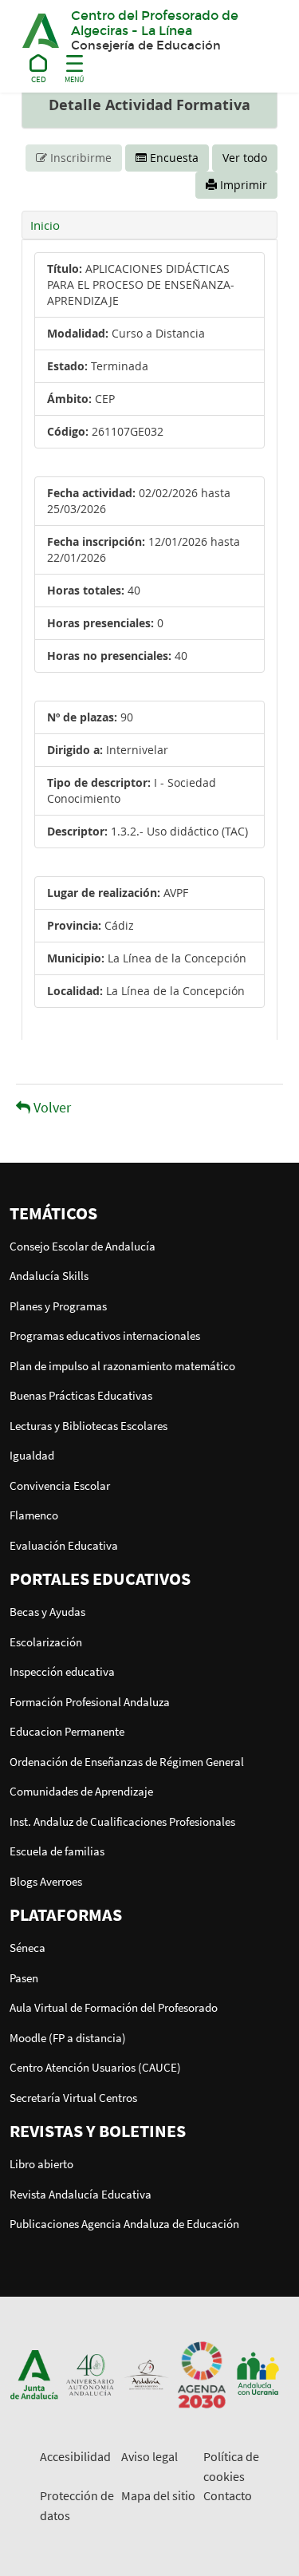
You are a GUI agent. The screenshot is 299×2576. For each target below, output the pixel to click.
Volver (51, 1107)
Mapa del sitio (158, 2495)
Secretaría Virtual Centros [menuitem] (73, 2098)
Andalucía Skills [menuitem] (49, 1276)
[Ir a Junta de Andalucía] (34, 2373)
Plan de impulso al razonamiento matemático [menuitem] (122, 1366)
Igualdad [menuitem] (32, 1455)
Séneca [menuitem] (28, 1948)
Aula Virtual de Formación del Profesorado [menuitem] (114, 2007)
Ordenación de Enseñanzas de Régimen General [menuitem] (127, 1762)
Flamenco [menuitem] (34, 1515)
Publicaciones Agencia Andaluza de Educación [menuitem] (124, 2224)
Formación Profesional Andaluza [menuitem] (90, 1702)
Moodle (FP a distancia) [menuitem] (68, 2038)
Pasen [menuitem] (24, 1978)
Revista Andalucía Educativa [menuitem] (81, 2194)
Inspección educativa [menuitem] (62, 1671)
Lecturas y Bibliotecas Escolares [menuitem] (89, 1426)
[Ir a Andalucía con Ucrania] (258, 2373)
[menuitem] (149, 1213)
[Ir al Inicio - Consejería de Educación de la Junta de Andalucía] (39, 66)
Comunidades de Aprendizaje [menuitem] (81, 1791)
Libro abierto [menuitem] (41, 2164)
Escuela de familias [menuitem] (57, 1851)
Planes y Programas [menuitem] (58, 1306)
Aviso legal (149, 2456)
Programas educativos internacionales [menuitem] (105, 1335)
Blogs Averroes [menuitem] (46, 1881)
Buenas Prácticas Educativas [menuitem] (81, 1395)
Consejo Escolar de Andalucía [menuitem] (83, 1246)
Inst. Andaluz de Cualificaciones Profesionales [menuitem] (122, 1821)
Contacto (228, 2495)
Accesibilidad (75, 2456)
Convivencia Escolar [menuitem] (60, 1486)
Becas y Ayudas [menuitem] (47, 1612)
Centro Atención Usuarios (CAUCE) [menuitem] (95, 2067)
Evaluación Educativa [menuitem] (64, 1545)
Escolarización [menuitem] (46, 1642)
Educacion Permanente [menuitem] (67, 1731)
